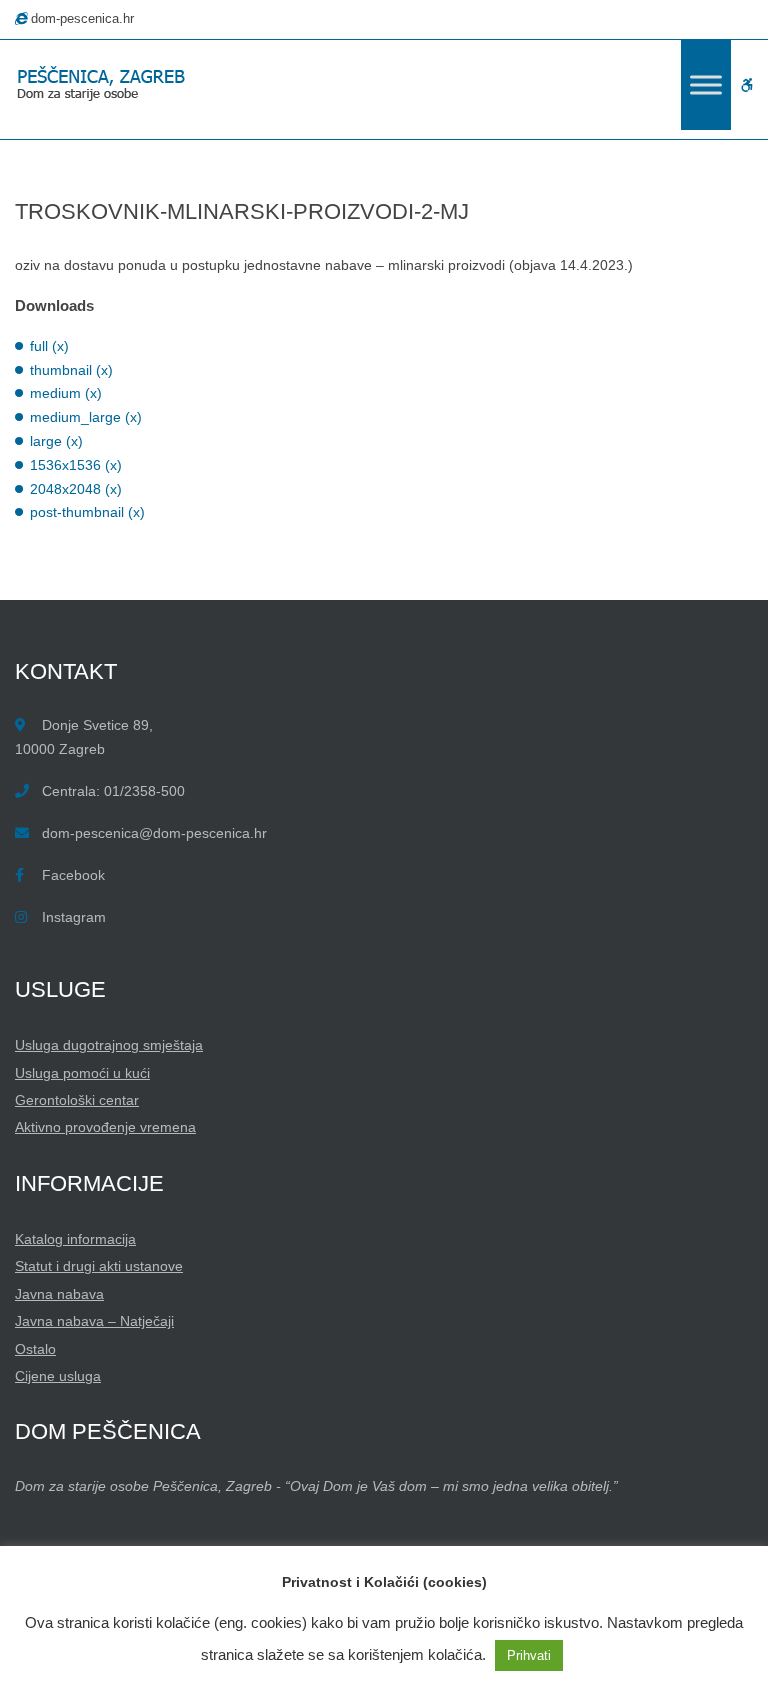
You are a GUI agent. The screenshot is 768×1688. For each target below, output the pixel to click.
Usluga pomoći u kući (82, 1073)
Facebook (73, 875)
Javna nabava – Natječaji (94, 1321)
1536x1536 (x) (76, 465)
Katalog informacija (75, 1239)
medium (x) (66, 393)
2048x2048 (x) (76, 489)
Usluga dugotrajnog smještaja (109, 1045)
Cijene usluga (58, 1376)
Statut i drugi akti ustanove (99, 1266)
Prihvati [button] (529, 1655)
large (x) (56, 441)
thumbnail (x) (71, 370)
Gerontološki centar (77, 1100)
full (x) (49, 346)
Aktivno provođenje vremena (105, 1127)
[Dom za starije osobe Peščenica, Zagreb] (105, 85)
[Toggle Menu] (706, 84)
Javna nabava (59, 1294)
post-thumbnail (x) (87, 512)
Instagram (74, 917)
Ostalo (35, 1349)
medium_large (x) (86, 417)
